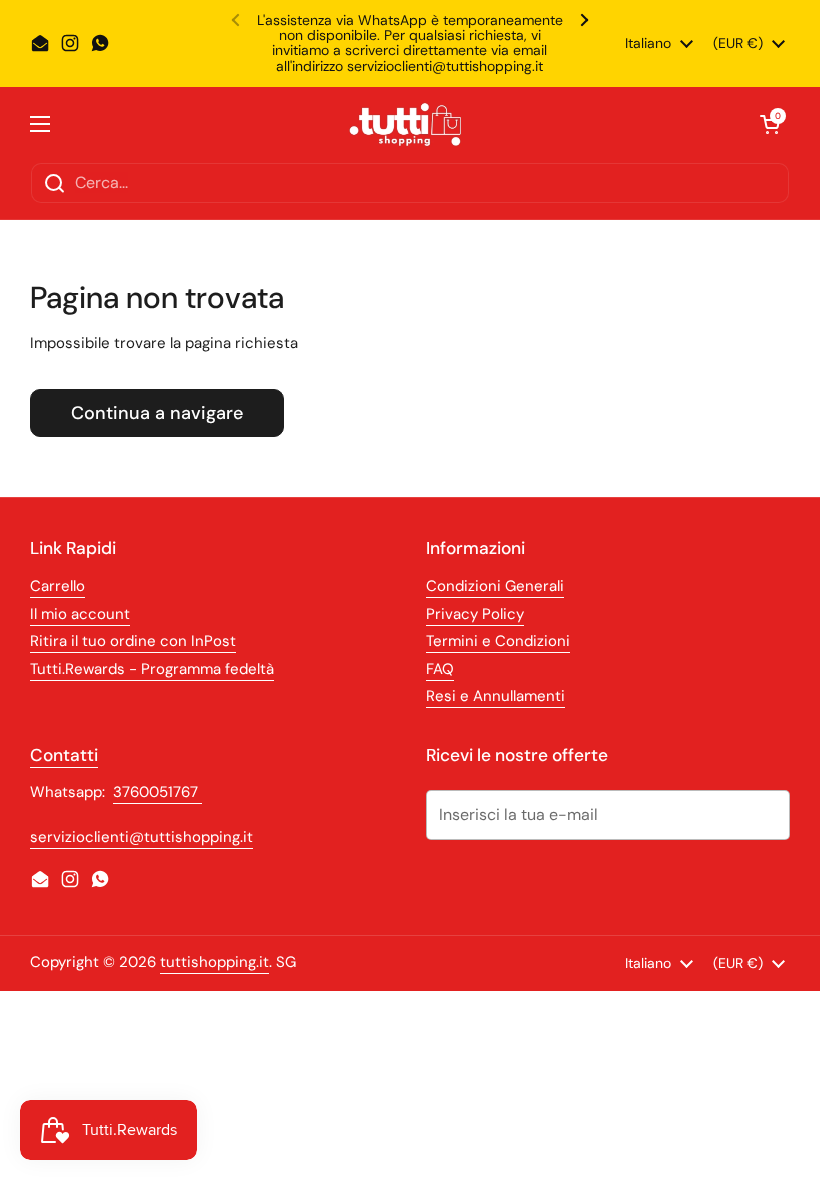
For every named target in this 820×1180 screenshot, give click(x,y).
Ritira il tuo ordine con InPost (133, 641)
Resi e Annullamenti (495, 696)
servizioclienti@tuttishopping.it (141, 837)
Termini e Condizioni (498, 641)
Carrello (57, 586)
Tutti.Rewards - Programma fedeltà (152, 669)
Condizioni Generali (495, 586)
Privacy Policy (475, 614)
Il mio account (80, 614)
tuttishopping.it (214, 962)
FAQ (440, 669)
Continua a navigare (157, 413)
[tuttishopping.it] (405, 124)
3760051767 (157, 792)
